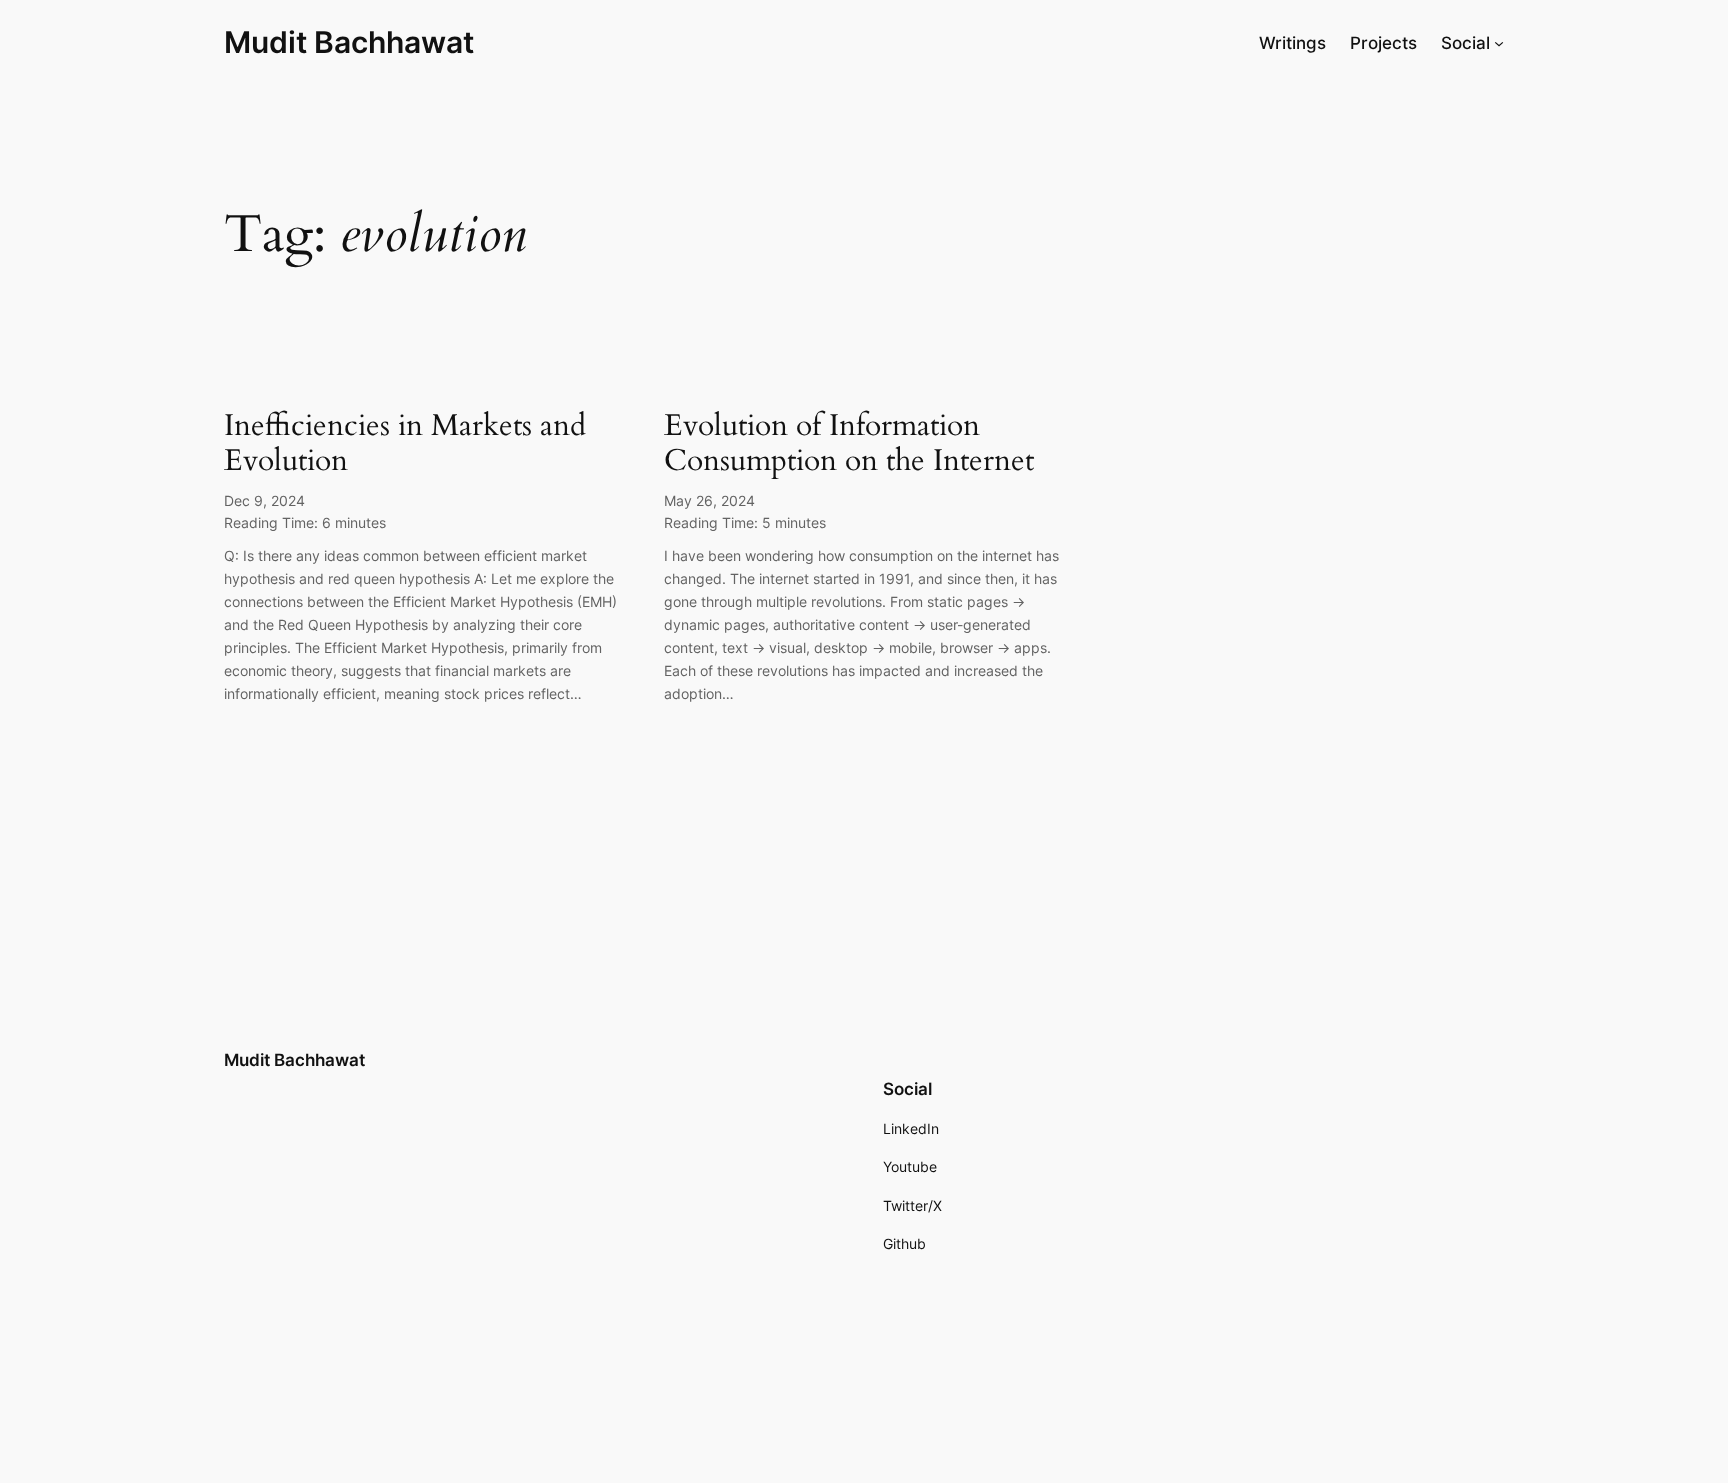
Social (1465, 43)
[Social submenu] (1499, 43)
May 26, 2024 (709, 500)
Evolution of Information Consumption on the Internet (849, 444)
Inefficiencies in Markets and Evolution (405, 444)
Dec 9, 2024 (264, 500)
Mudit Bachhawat (349, 42)
